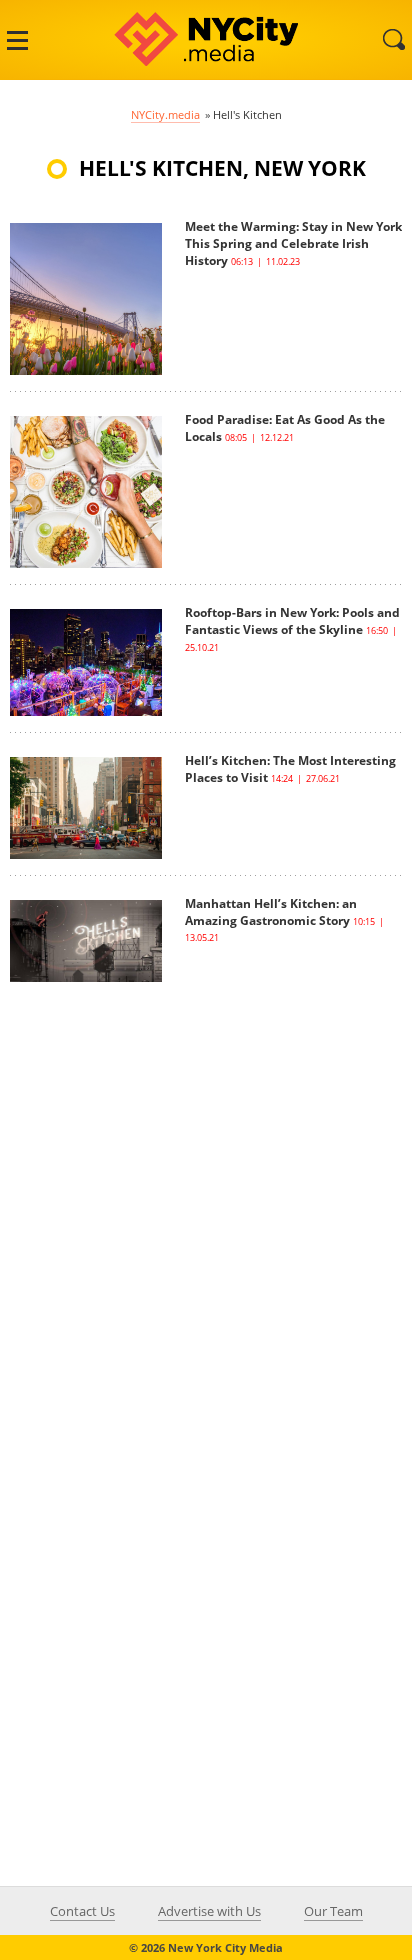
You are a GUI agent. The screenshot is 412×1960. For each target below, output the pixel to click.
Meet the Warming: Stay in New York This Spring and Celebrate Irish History (293, 243)
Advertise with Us (209, 1911)
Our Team (333, 1911)
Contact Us (82, 1911)
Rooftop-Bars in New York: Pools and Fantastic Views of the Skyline (292, 621)
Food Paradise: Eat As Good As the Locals (285, 428)
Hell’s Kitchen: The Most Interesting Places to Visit (290, 769)
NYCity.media (165, 114)
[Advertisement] (206, 1188)
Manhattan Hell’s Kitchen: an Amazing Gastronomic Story (271, 912)
